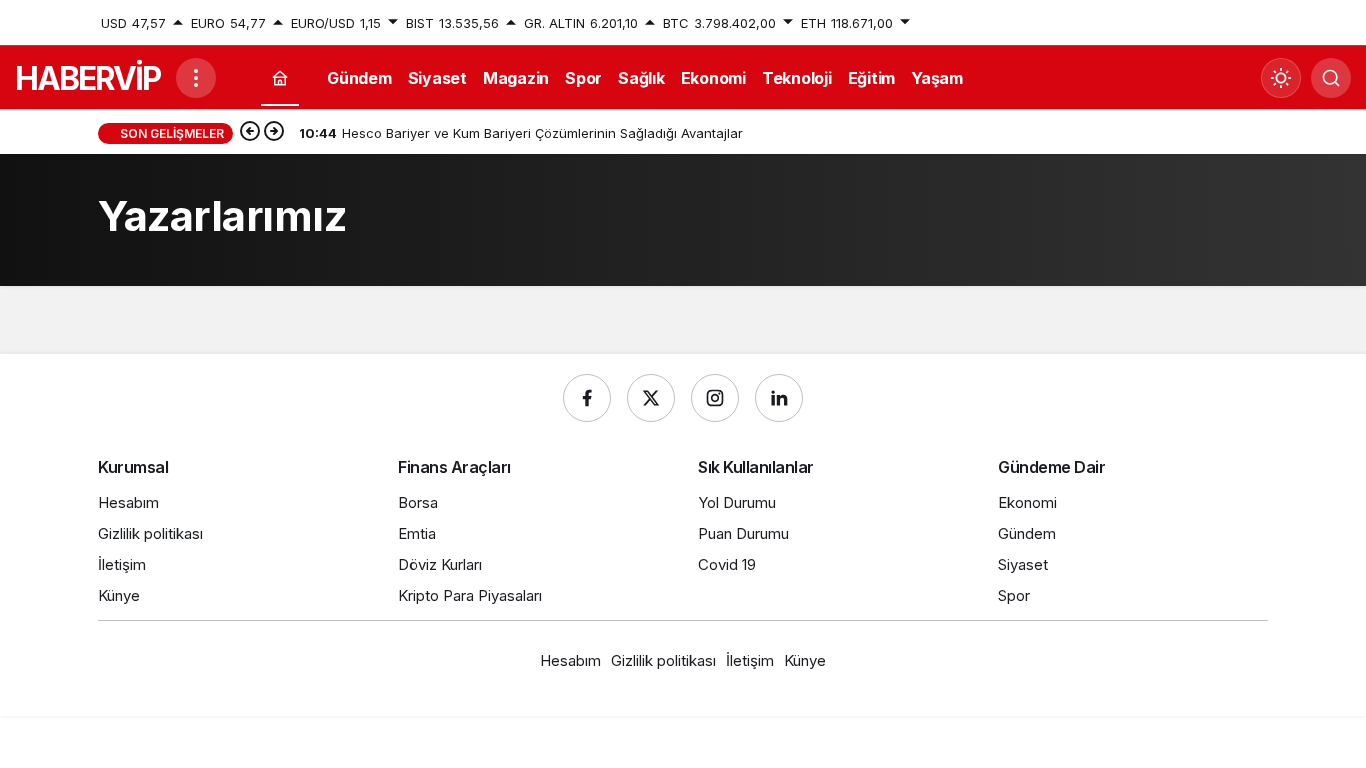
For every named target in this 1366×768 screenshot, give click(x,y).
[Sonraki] (274, 133)
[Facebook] (587, 398)
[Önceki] (250, 133)
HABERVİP (87, 78)
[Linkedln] (779, 398)
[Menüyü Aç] (196, 78)
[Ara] (1331, 78)
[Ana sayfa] (280, 78)
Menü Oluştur (1226, 23)
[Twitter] (651, 398)
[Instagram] (715, 398)
